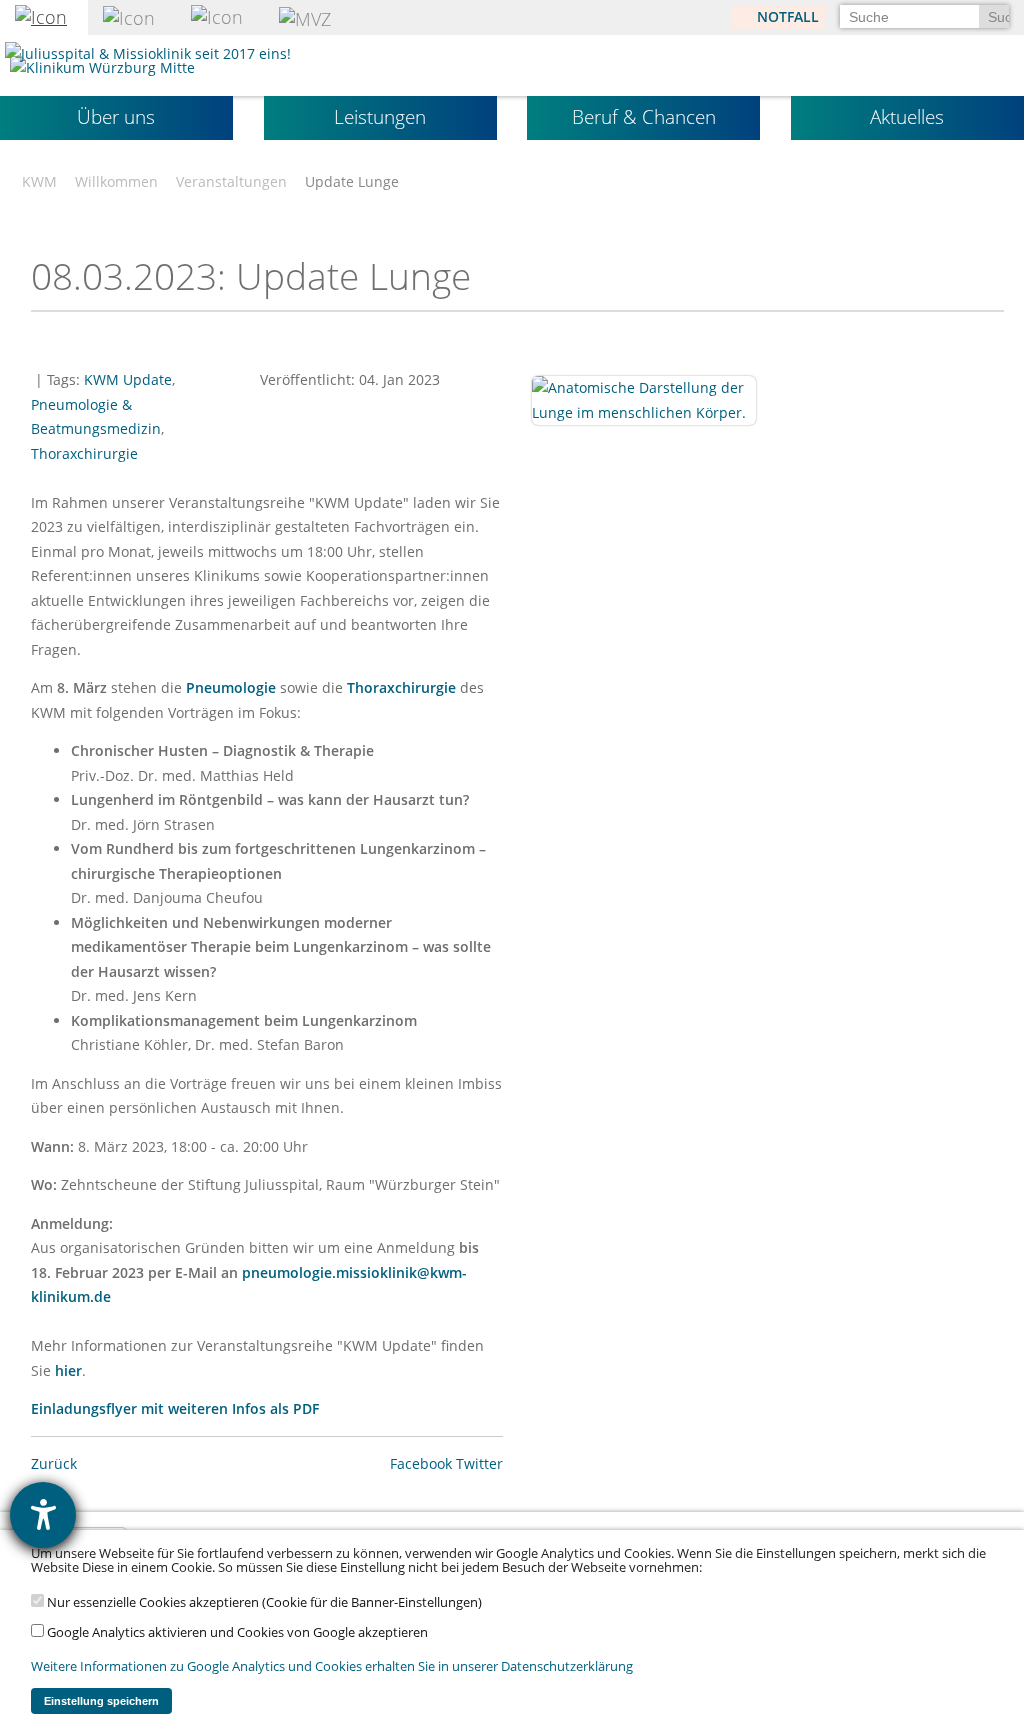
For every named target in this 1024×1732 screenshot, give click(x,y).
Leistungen (380, 117)
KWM (39, 182)
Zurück (54, 1463)
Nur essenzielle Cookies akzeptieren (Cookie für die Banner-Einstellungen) (263, 1602)
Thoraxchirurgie (84, 453)
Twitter (479, 1463)
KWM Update (128, 379)
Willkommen (116, 182)
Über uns (116, 117)
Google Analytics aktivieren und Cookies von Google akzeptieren (236, 1632)
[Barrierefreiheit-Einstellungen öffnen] (43, 1515)
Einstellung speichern (101, 1701)
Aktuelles (907, 117)
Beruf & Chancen (644, 117)
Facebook (421, 1463)
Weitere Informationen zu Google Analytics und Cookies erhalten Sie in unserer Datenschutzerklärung (332, 1666)
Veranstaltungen (231, 182)
